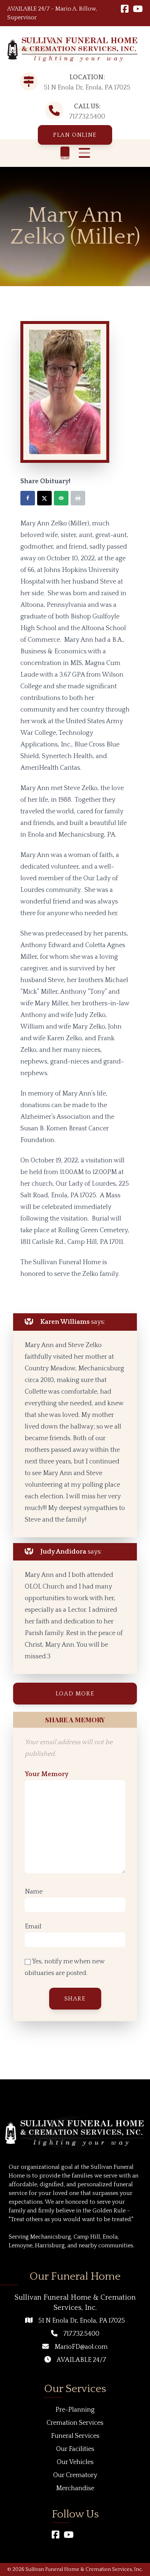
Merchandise (75, 2488)
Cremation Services (75, 2423)
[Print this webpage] (78, 498)
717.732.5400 (87, 117)
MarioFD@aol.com (81, 2347)
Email (33, 1927)
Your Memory (47, 1774)
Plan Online (75, 135)
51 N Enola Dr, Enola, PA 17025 (82, 2321)
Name (34, 1892)
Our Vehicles (75, 2462)
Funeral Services (75, 2436)
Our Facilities (75, 2449)
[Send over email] (61, 498)
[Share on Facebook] (28, 498)
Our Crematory (75, 2475)
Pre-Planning (75, 2410)
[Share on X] (44, 498)
